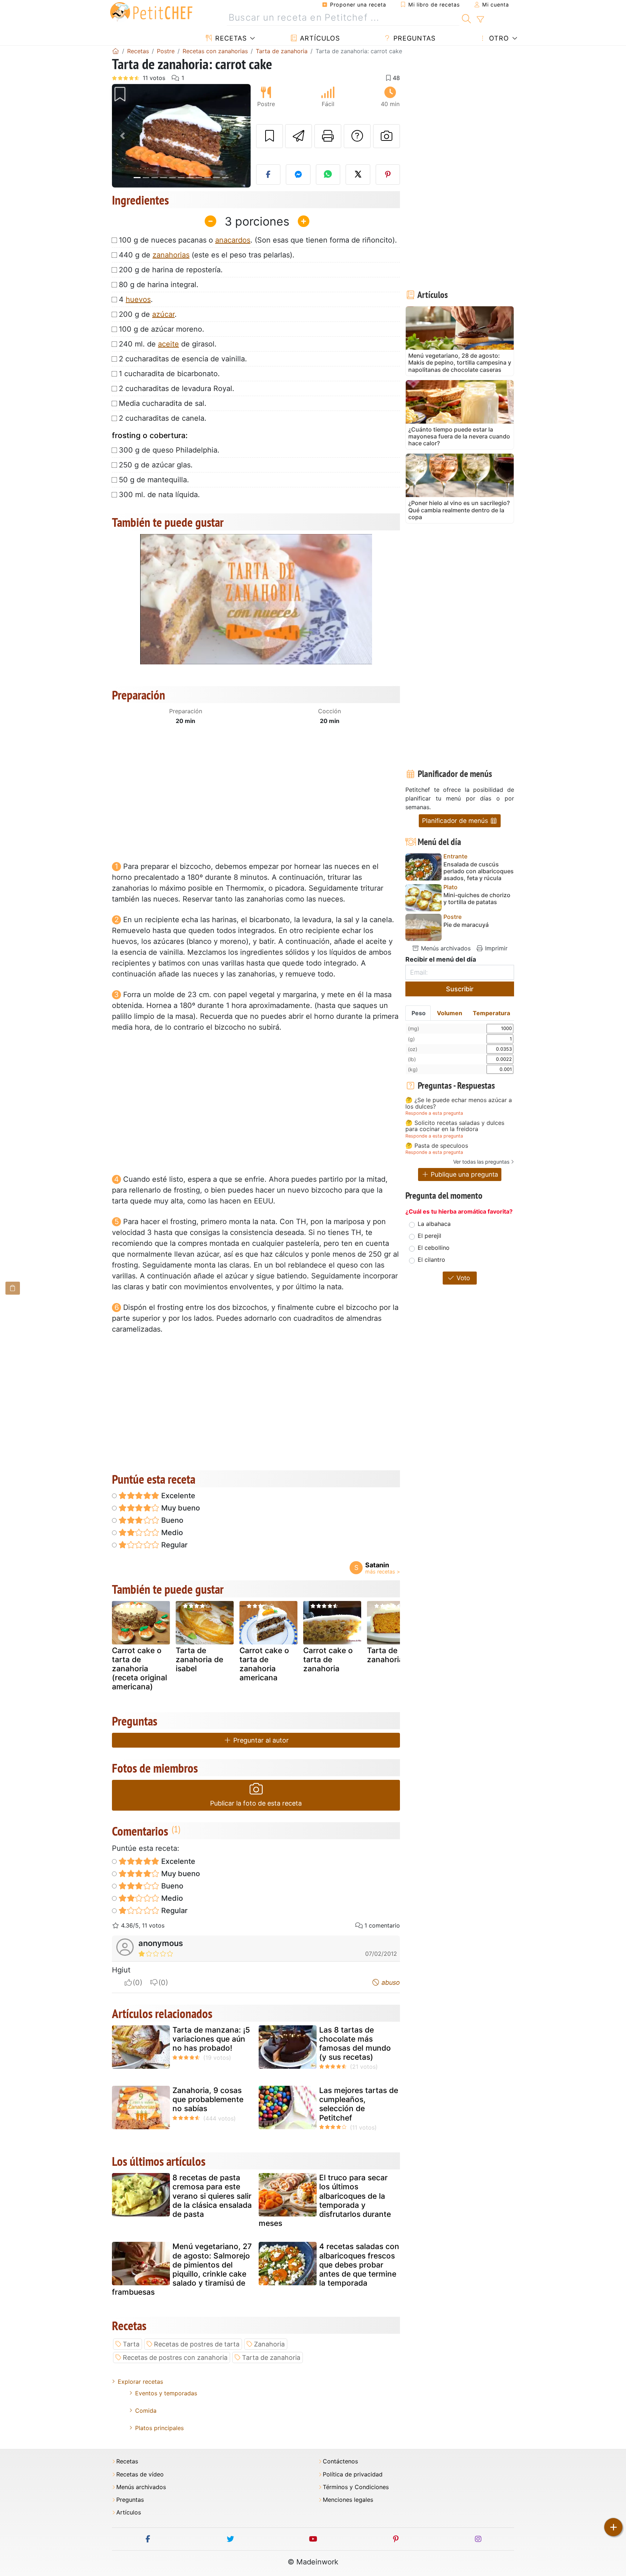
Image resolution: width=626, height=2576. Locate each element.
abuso (390, 1982)
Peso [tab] (419, 1013)
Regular (174, 1545)
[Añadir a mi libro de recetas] (270, 136)
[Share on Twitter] (358, 175)
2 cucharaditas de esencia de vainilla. (183, 359)
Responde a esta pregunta (434, 1113)
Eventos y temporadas (166, 2393)
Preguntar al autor (260, 1740)
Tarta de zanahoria (385, 1655)
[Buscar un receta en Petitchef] (466, 18)
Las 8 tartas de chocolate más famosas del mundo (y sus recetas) (355, 2044)
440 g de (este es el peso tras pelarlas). (207, 255)
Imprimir (495, 948)
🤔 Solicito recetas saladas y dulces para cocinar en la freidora (455, 1126)
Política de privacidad (353, 2474)
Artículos (319, 38)
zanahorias (171, 255)
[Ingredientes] (13, 1288)
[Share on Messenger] (298, 175)
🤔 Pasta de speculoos (437, 1146)
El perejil (429, 1236)
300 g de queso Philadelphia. (169, 450)
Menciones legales (348, 2500)
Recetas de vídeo (140, 2474)
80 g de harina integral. (159, 285)
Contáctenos (340, 2461)
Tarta (131, 2344)
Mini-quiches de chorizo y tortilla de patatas (477, 899)
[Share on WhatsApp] (328, 175)
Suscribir (460, 989)
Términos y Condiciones (356, 2487)
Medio (171, 1533)
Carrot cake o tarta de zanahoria (328, 1659)
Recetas (230, 38)
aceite (168, 344)
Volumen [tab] (450, 1013)
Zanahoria (269, 2344)
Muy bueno (180, 1508)
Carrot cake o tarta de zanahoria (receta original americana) (139, 1669)
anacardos (233, 240)
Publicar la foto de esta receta (256, 1803)
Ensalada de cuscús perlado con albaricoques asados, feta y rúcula (479, 871)
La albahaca (434, 1224)
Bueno (171, 1520)
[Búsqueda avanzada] (480, 20)
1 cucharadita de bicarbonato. (169, 374)
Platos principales (159, 2428)
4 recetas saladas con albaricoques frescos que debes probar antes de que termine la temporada (359, 2265)
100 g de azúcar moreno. (162, 329)
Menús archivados (445, 948)
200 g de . (148, 314)
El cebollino (434, 1248)
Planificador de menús (456, 821)
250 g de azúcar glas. (156, 465)
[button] (122, 136)
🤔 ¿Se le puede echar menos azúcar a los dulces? (459, 1103)
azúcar (163, 314)
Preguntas (413, 38)
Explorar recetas (140, 2382)
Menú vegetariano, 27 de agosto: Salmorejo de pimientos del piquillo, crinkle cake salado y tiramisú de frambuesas (182, 2269)
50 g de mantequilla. (154, 480)
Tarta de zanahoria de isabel (199, 1659)
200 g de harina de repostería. (171, 270)
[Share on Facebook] (268, 175)
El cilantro (431, 1260)
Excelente (177, 1496)
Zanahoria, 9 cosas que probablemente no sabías (208, 2099)
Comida (146, 2411)
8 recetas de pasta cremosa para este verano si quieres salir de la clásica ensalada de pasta (212, 2196)
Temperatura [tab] (491, 1013)
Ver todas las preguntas (481, 1162)
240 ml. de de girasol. (168, 344)
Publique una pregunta (464, 1174)
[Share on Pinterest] (388, 175)
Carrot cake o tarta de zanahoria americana (264, 1664)
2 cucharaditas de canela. (163, 418)
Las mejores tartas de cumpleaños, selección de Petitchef (359, 2104)
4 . (136, 299)
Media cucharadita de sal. (163, 403)
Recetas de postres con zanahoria (175, 2358)
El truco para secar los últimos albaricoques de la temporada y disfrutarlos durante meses (325, 2200)
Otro (498, 38)
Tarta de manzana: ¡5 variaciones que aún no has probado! (211, 2039)
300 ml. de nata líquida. (159, 495)
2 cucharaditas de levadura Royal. (177, 388)
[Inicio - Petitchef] (116, 51)
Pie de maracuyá (466, 925)
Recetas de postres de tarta (197, 2344)
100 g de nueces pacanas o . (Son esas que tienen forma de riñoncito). (258, 240)
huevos (138, 299)
